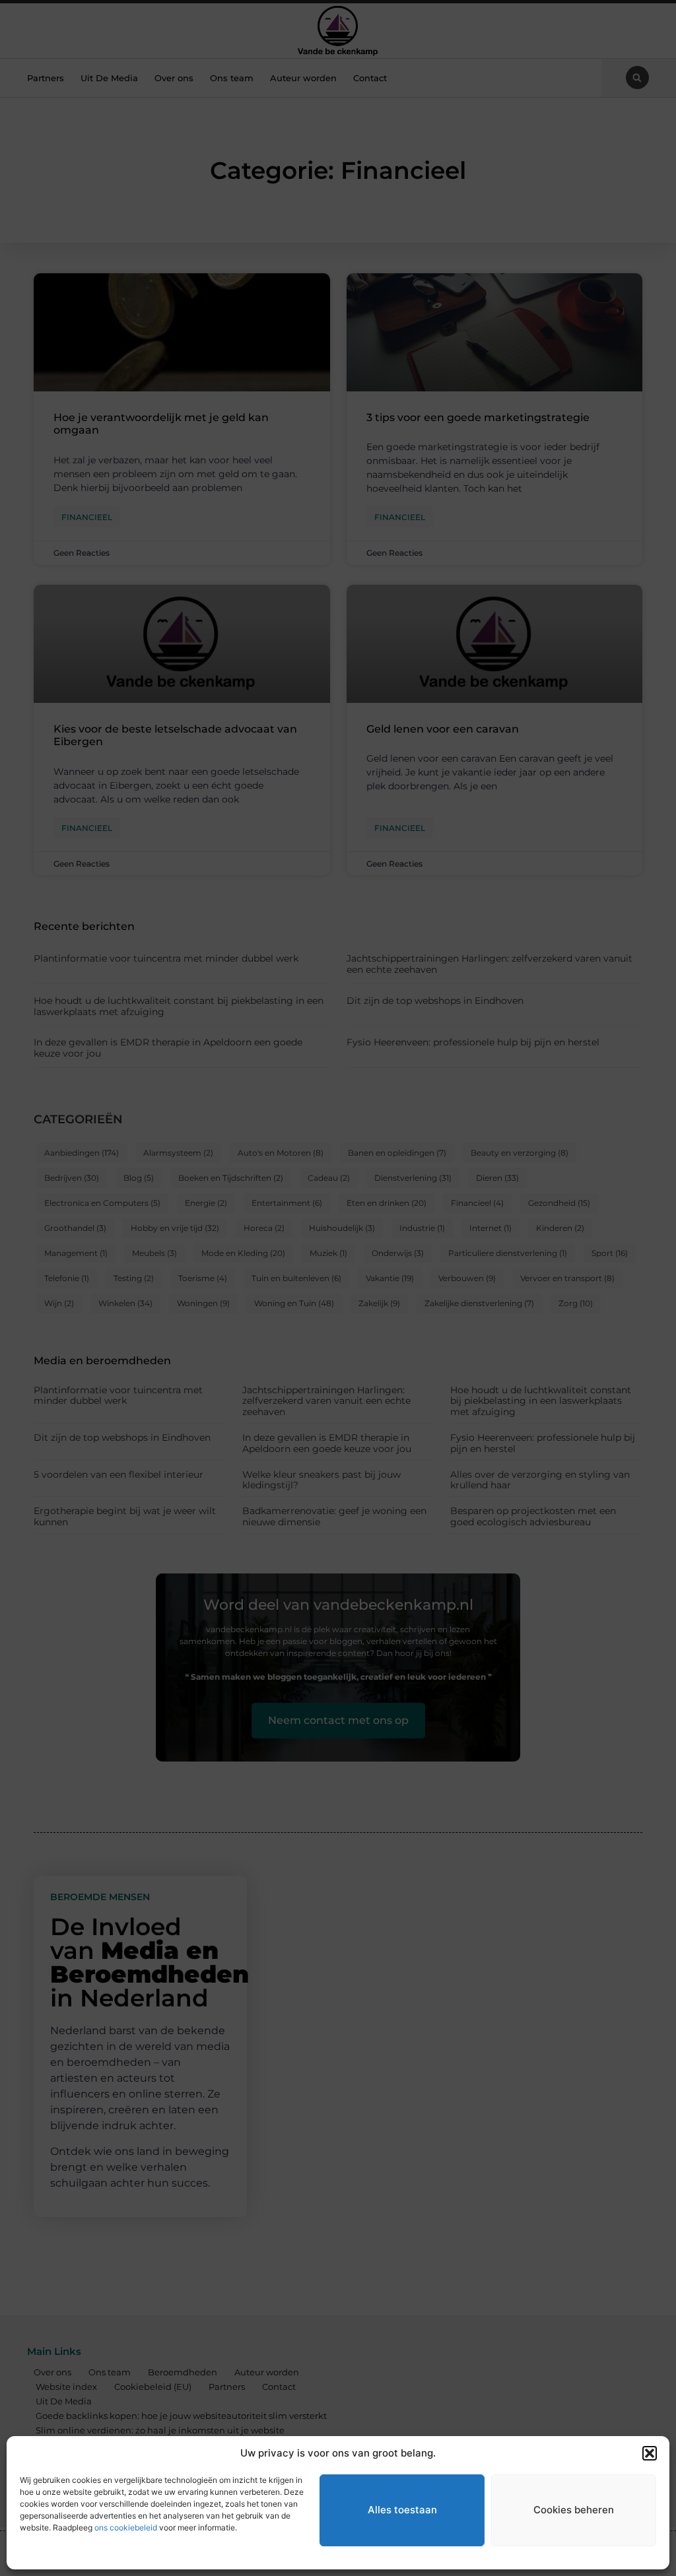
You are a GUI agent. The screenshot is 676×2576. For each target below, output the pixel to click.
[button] (650, 2453)
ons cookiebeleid (126, 2527)
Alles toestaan (402, 2510)
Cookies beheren (574, 2510)
